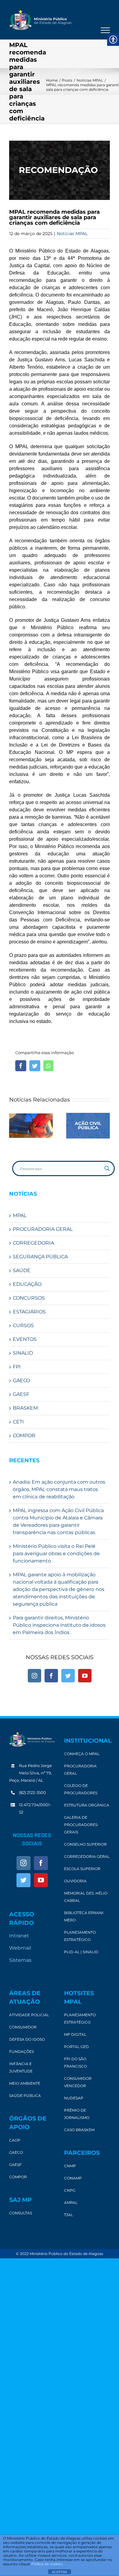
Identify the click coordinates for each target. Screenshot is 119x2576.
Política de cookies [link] (47, 2564)
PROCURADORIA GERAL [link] (43, 1229)
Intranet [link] (19, 1936)
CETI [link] (18, 1422)
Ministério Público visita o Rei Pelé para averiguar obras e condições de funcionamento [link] (56, 1554)
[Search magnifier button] (107, 1168)
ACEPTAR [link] (60, 2572)
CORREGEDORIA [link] (33, 1243)
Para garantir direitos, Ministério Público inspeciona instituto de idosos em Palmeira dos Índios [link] (59, 1625)
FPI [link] (17, 1367)
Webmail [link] (20, 1948)
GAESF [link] (21, 1394)
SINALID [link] (23, 1353)
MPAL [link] (20, 1215)
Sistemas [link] (20, 1960)
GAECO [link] (22, 1380)
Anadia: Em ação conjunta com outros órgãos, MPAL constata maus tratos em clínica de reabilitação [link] (59, 1489)
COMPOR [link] (24, 1436)
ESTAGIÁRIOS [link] (29, 1312)
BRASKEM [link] (25, 1408)
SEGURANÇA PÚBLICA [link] (40, 1257)
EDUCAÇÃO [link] (27, 1284)
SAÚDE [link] (22, 1270)
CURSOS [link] (23, 1325)
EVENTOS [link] (25, 1339)
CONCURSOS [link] (29, 1298)
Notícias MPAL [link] (72, 234)
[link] (40, 20)
